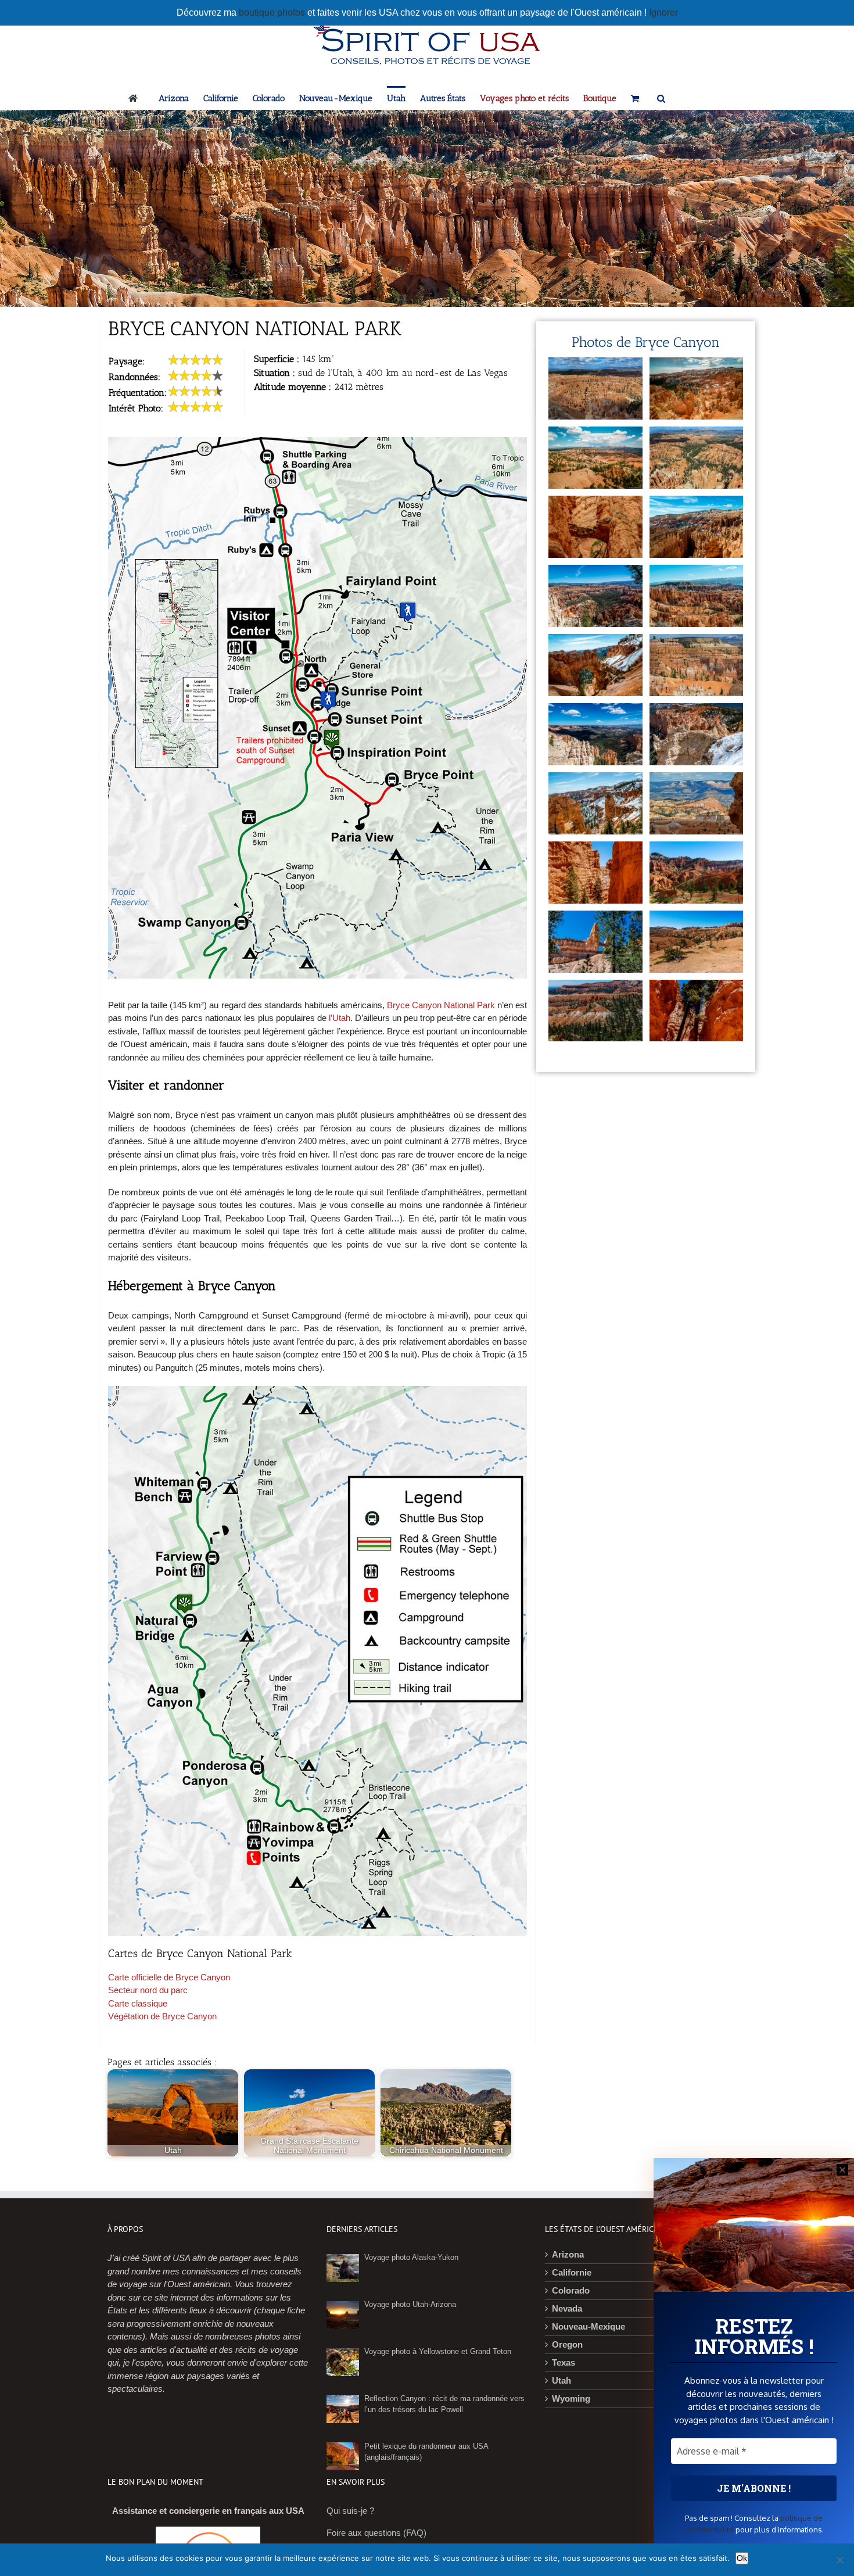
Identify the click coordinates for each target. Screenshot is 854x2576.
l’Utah (340, 1018)
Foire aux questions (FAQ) (376, 2532)
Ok (742, 2558)
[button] (661, 98)
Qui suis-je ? (350, 2511)
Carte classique (138, 2003)
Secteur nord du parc (148, 1990)
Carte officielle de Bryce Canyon (169, 1977)
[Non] (839, 2560)
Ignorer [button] (663, 12)
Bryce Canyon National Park (441, 1005)
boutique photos (273, 12)
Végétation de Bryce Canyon (162, 2016)
